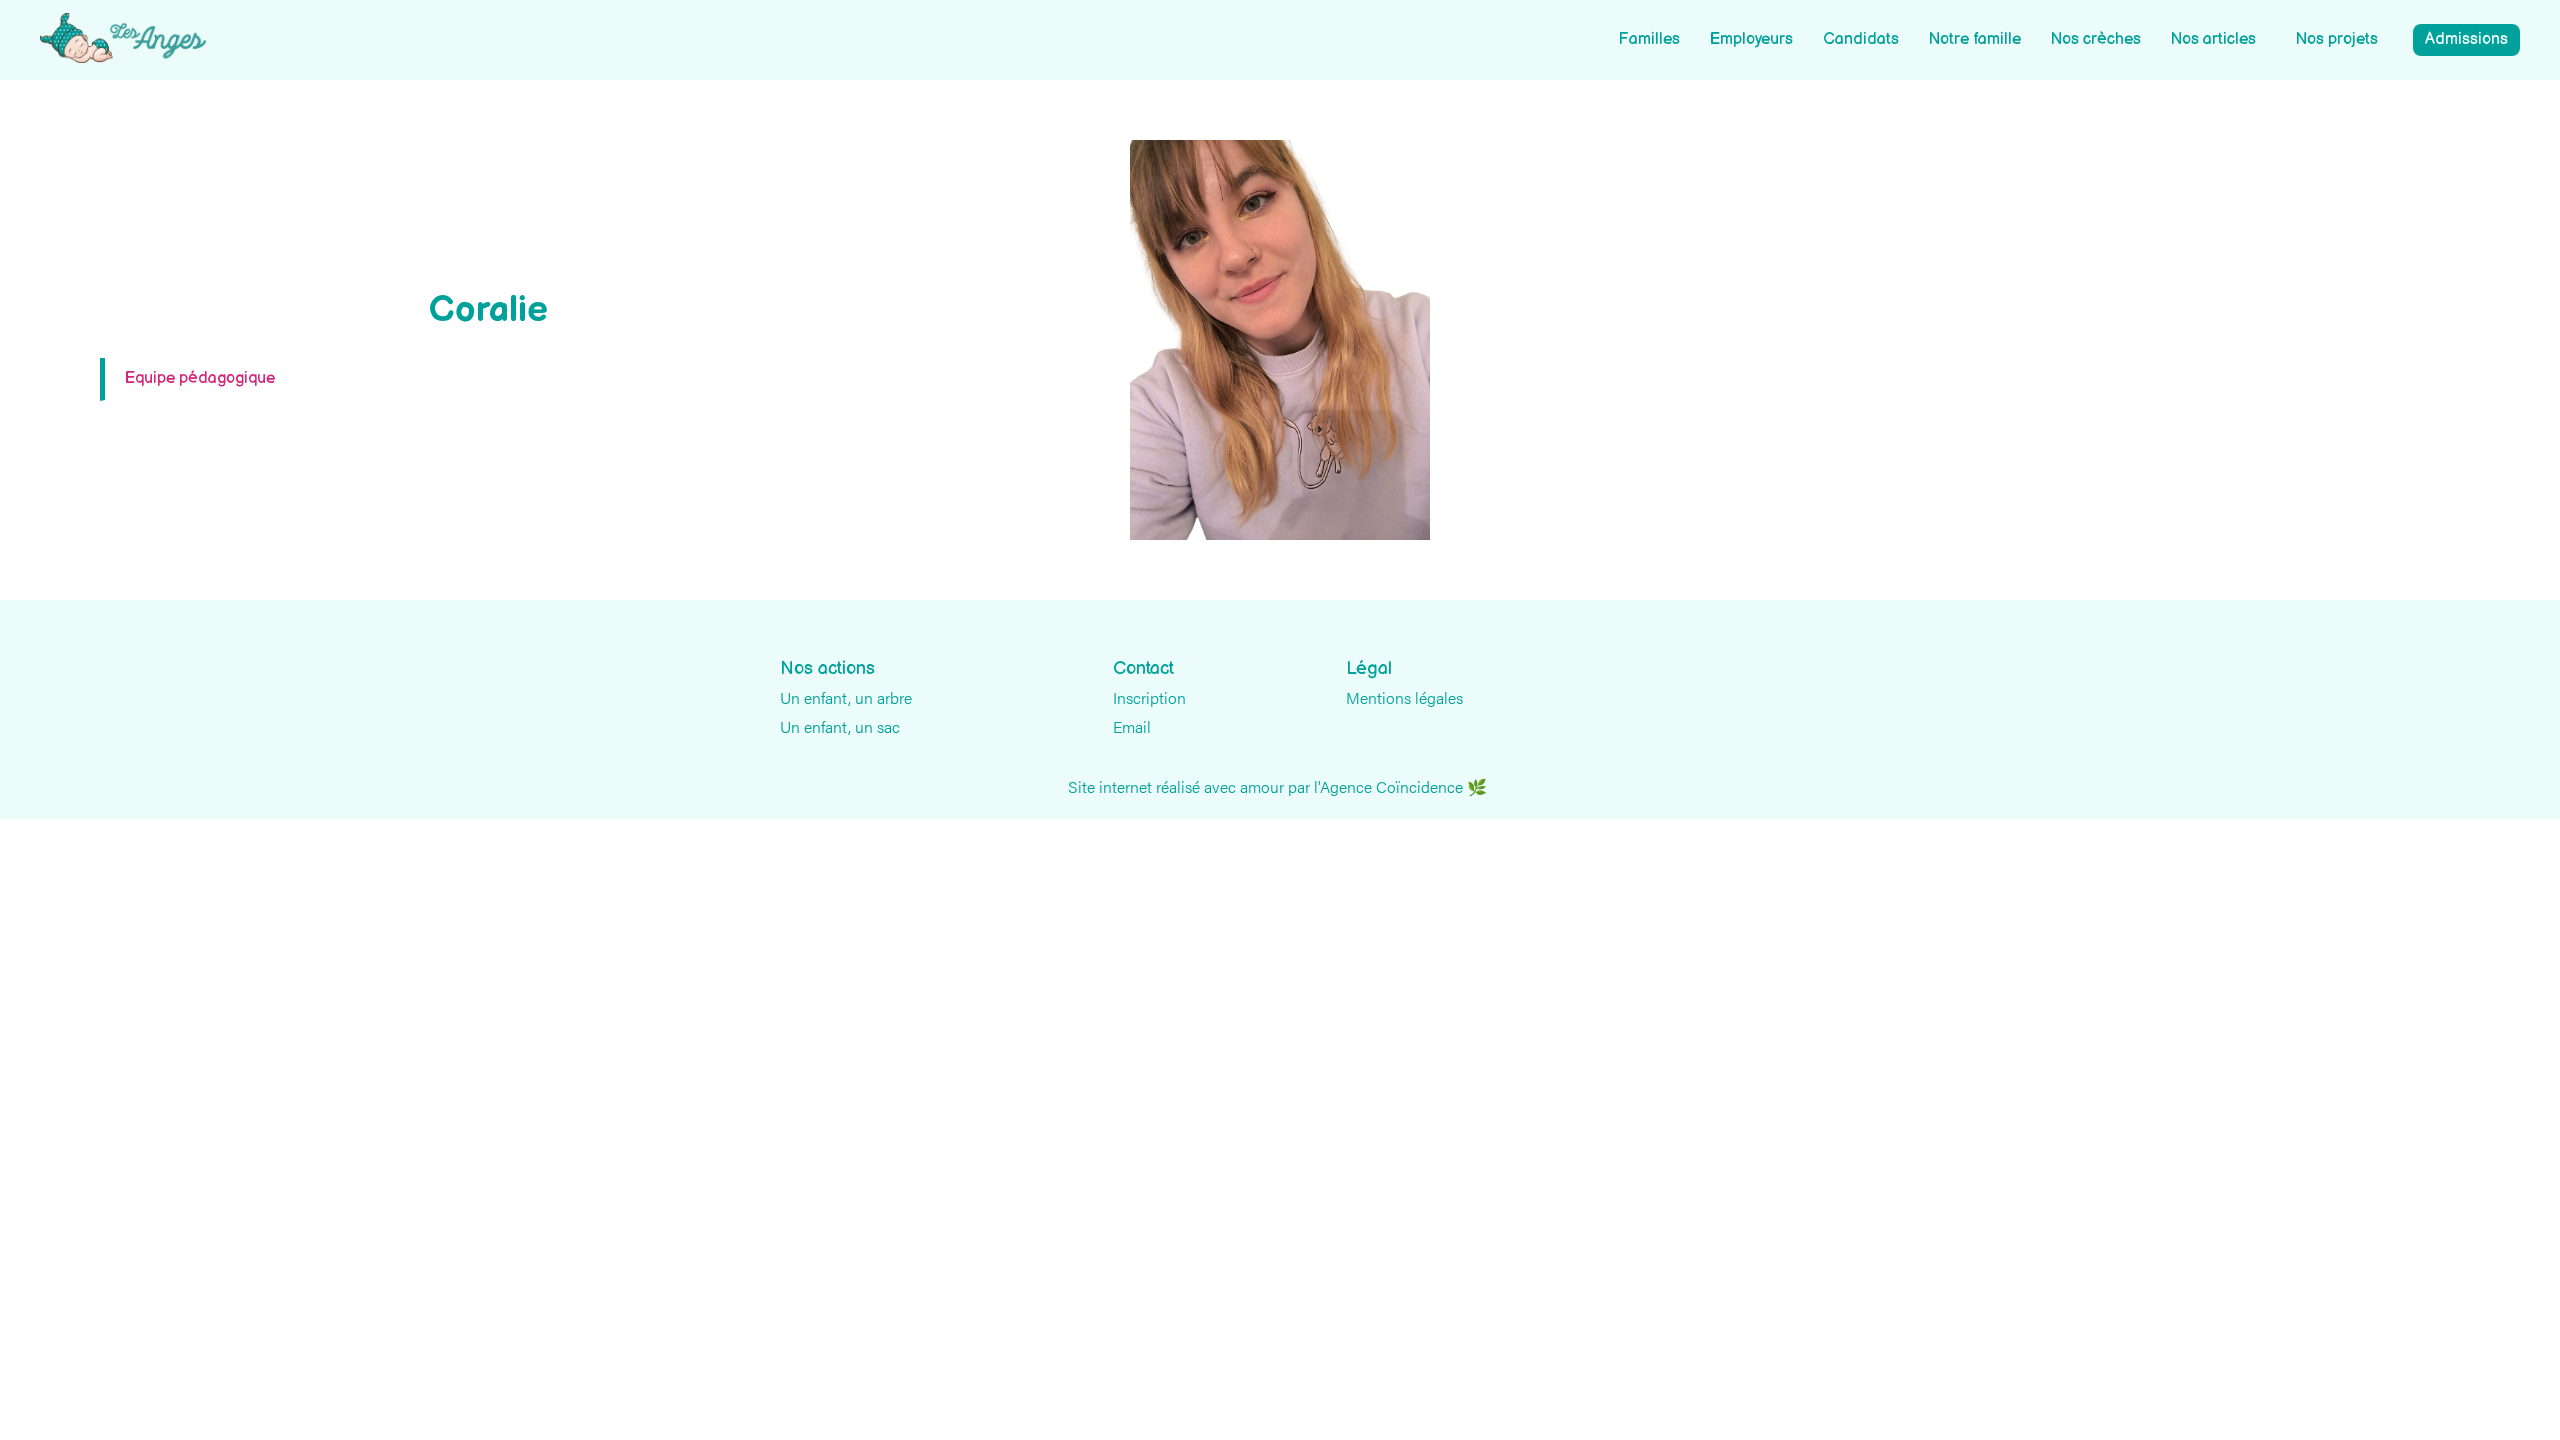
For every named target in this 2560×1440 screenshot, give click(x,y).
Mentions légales (1404, 697)
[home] (123, 38)
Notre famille (1975, 39)
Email (1132, 726)
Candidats (1861, 39)
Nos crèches (2096, 39)
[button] (2337, 40)
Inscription (1149, 697)
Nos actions (827, 669)
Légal (1369, 669)
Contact (1143, 669)
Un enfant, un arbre (846, 697)
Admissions (2466, 39)
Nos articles (2213, 39)
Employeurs (1751, 39)
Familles (1649, 39)
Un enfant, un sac (840, 726)
